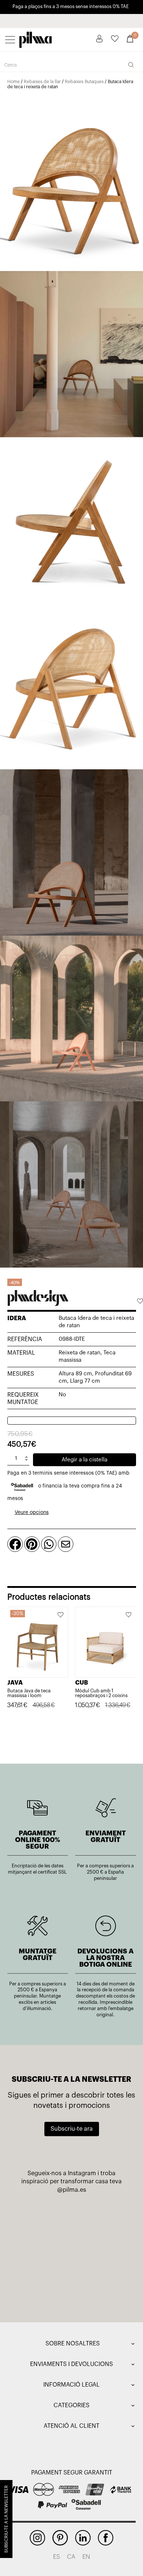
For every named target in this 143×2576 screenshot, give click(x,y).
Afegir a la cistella (85, 1460)
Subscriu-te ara (72, 2129)
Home (14, 82)
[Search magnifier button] (131, 65)
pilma (36, 38)
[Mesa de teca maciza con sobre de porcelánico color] (42, 2288)
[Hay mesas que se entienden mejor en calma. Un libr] (101, 2254)
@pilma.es (72, 2190)
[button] (140, 1302)
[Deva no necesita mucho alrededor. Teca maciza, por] (42, 2254)
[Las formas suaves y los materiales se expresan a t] (101, 2220)
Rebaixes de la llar (42, 82)
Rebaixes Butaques (84, 82)
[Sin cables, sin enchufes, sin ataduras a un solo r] (42, 2220)
